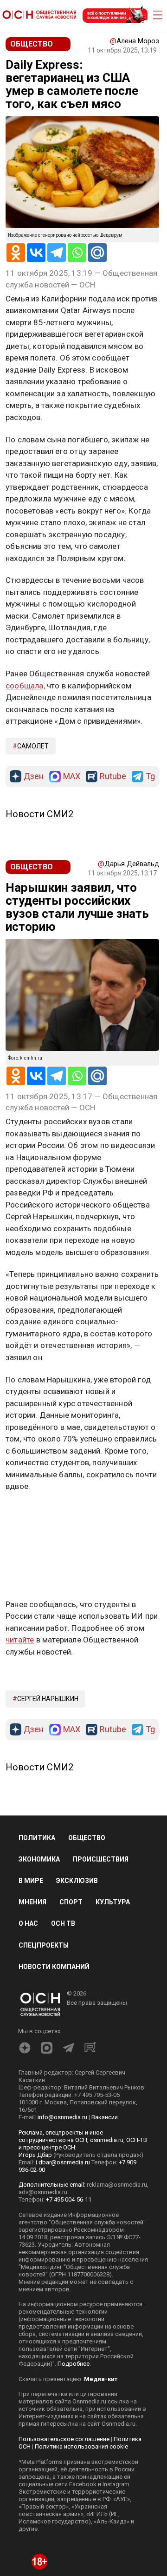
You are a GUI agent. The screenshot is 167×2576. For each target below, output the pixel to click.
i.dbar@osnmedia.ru (63, 2162)
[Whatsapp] (77, 253)
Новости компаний (54, 1967)
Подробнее (74, 2364)
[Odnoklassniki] (16, 253)
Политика (37, 1838)
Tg (150, 777)
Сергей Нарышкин (48, 1699)
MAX (72, 777)
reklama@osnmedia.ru (117, 2185)
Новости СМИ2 (39, 814)
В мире (31, 1881)
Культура (113, 1902)
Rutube (113, 777)
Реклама (35, 1513)
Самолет (33, 746)
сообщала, (25, 686)
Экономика (39, 1859)
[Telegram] (57, 253)
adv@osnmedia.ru (43, 2192)
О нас (28, 1923)
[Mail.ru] (97, 253)
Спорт (71, 1902)
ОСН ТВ (63, 1923)
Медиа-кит (101, 2379)
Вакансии (105, 2117)
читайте (20, 1640)
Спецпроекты (44, 1945)
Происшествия (101, 1859)
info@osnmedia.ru (62, 2117)
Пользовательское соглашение (64, 2439)
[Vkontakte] (36, 253)
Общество (87, 1838)
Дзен (34, 777)
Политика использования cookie (81, 2446)
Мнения (32, 1902)
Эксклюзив (77, 1881)
